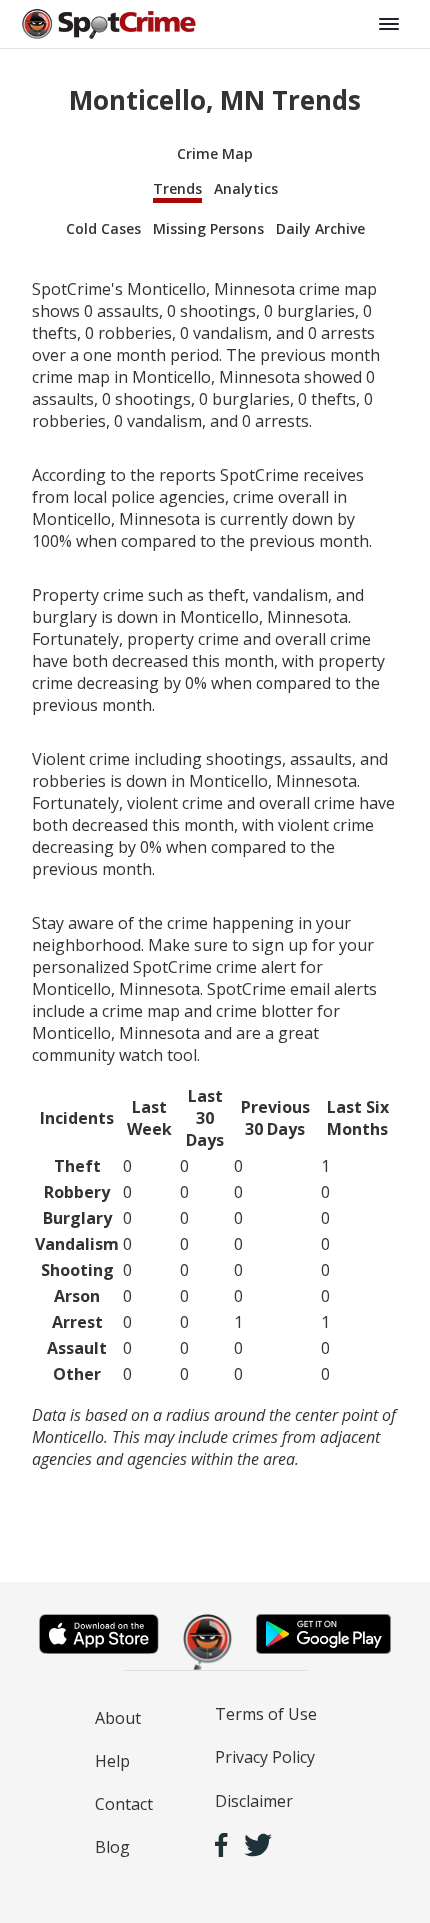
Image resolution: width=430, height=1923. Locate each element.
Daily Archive (320, 228)
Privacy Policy (265, 1757)
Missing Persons (208, 228)
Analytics (246, 188)
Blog (112, 1847)
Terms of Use (266, 1714)
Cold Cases (103, 228)
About (118, 1718)
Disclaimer (254, 1801)
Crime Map (215, 153)
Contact (124, 1804)
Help (112, 1761)
